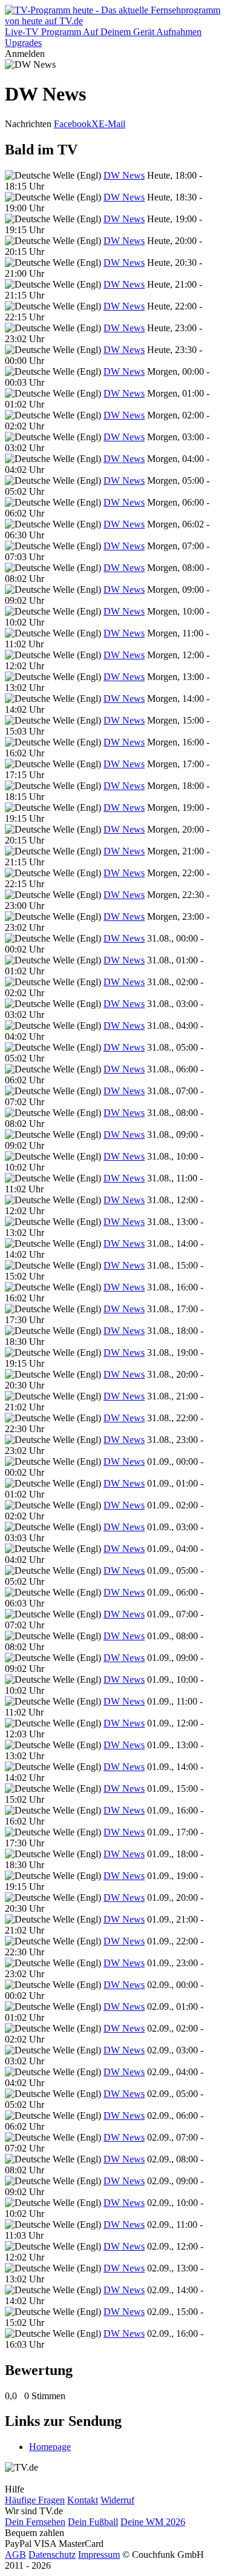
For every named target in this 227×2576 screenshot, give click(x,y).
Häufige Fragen (35, 2500)
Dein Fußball (93, 2522)
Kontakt (83, 2500)
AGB (15, 2555)
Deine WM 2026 (153, 2522)
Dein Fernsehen (35, 2522)
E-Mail (112, 124)
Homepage (50, 2447)
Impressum (99, 2555)
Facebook (73, 124)
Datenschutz (52, 2555)
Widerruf (117, 2500)
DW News (124, 175)
